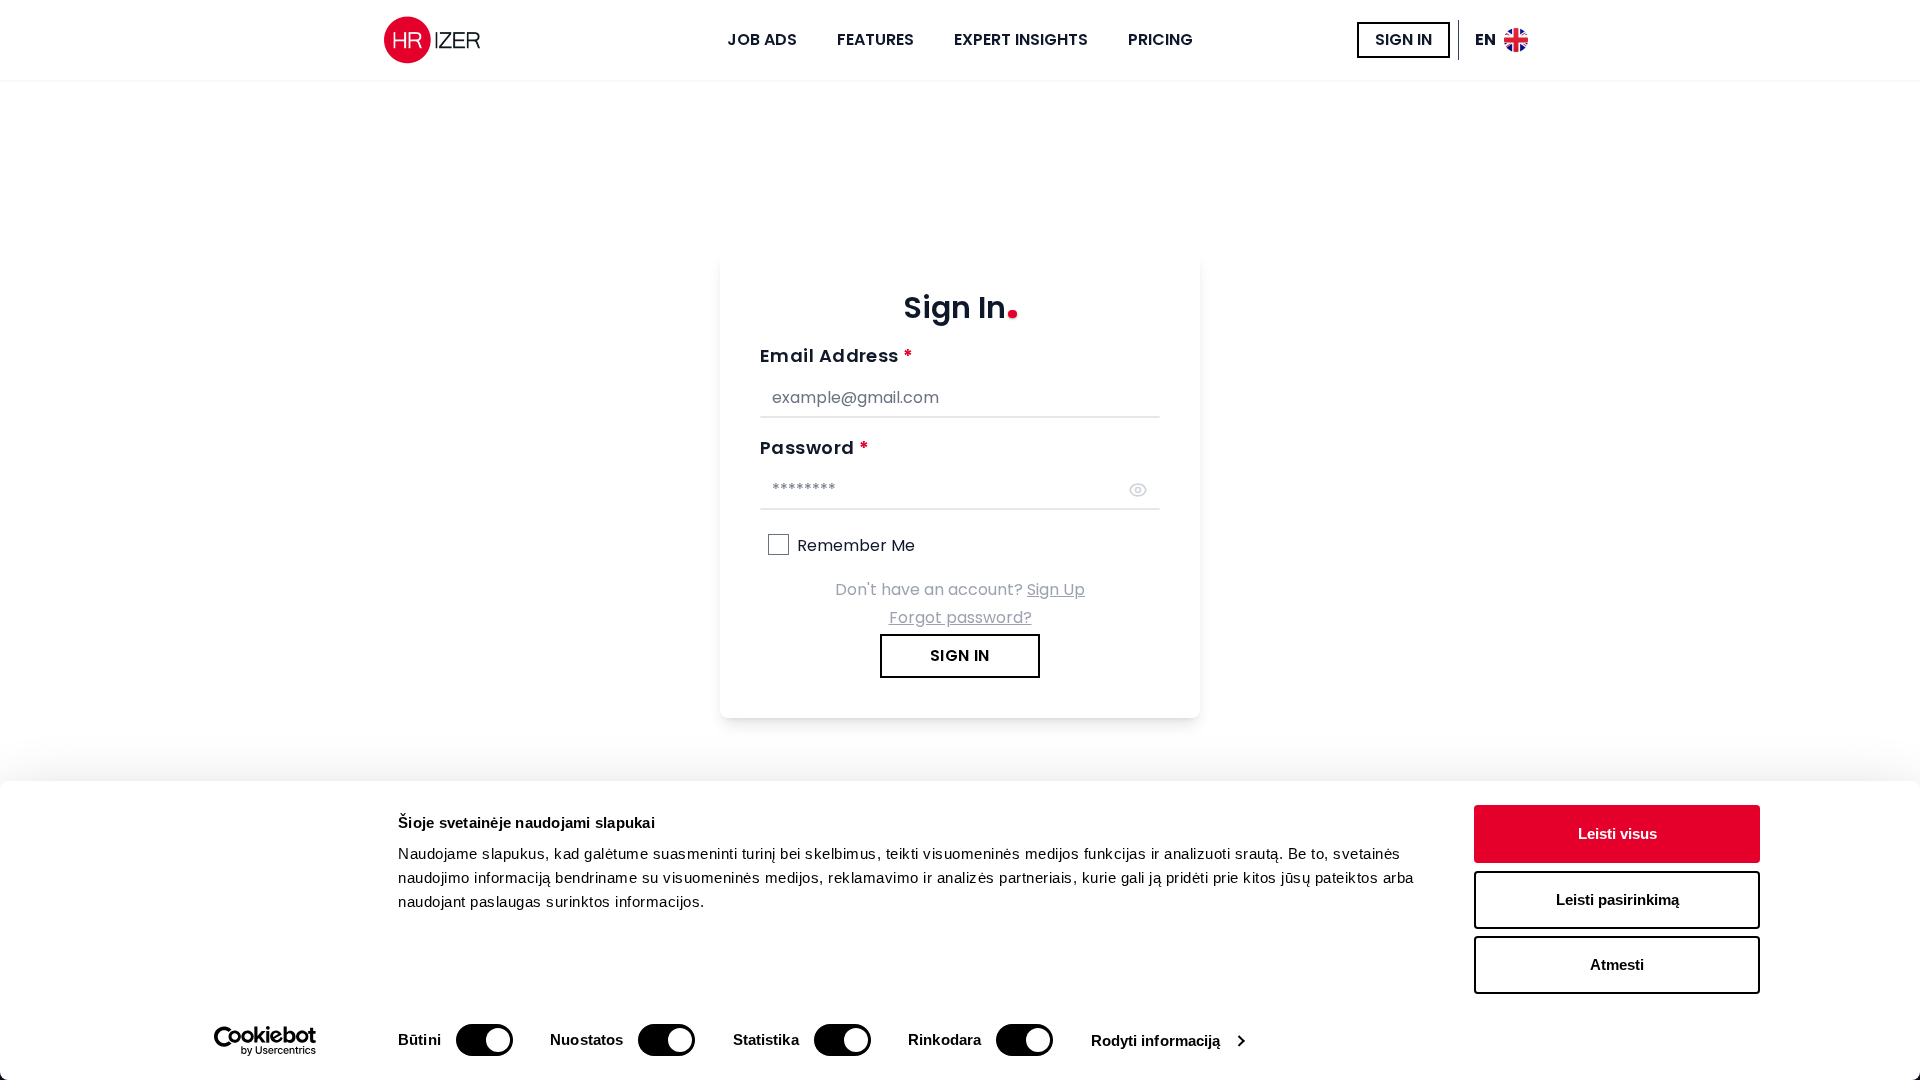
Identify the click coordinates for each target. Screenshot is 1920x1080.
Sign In (1403, 39)
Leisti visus (1617, 833)
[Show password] (1138, 490)
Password (814, 447)
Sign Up (1056, 589)
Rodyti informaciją (1156, 1040)
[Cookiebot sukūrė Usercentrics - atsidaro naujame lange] (265, 1041)
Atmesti (1617, 964)
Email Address (836, 355)
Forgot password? (960, 617)
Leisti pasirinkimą (1617, 899)
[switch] (666, 1040)
